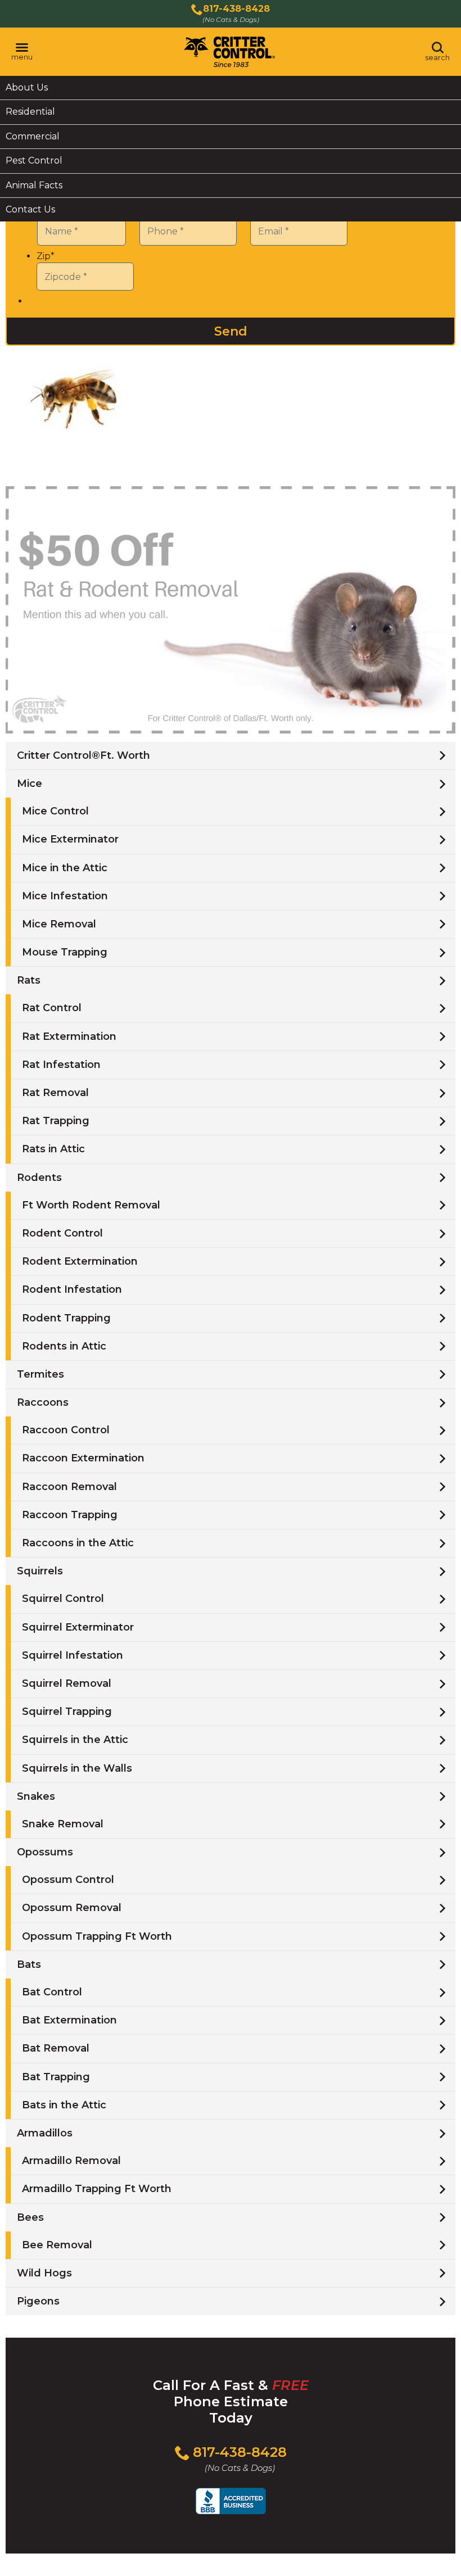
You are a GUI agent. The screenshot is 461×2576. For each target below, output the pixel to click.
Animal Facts (34, 185)
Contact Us (30, 209)
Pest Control (34, 160)
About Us (27, 87)
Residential (30, 112)
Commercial (33, 136)
